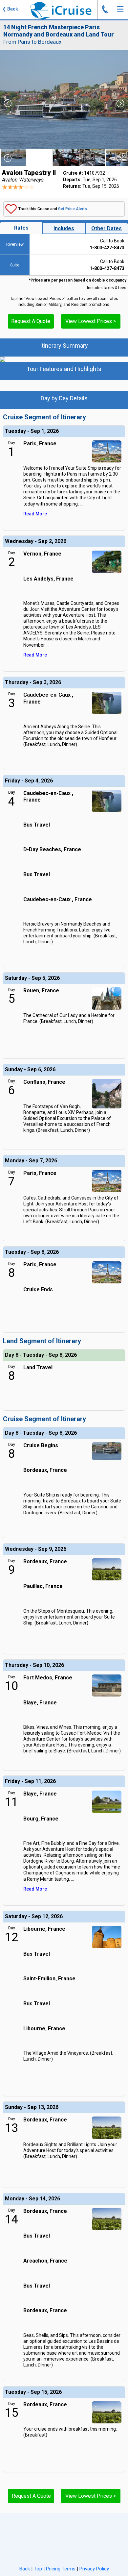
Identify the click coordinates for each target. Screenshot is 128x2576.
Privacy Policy (94, 2569)
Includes (64, 228)
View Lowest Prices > (91, 321)
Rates (21, 228)
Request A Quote (31, 321)
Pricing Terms (61, 2569)
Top (38, 2569)
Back (25, 2569)
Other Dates (107, 228)
